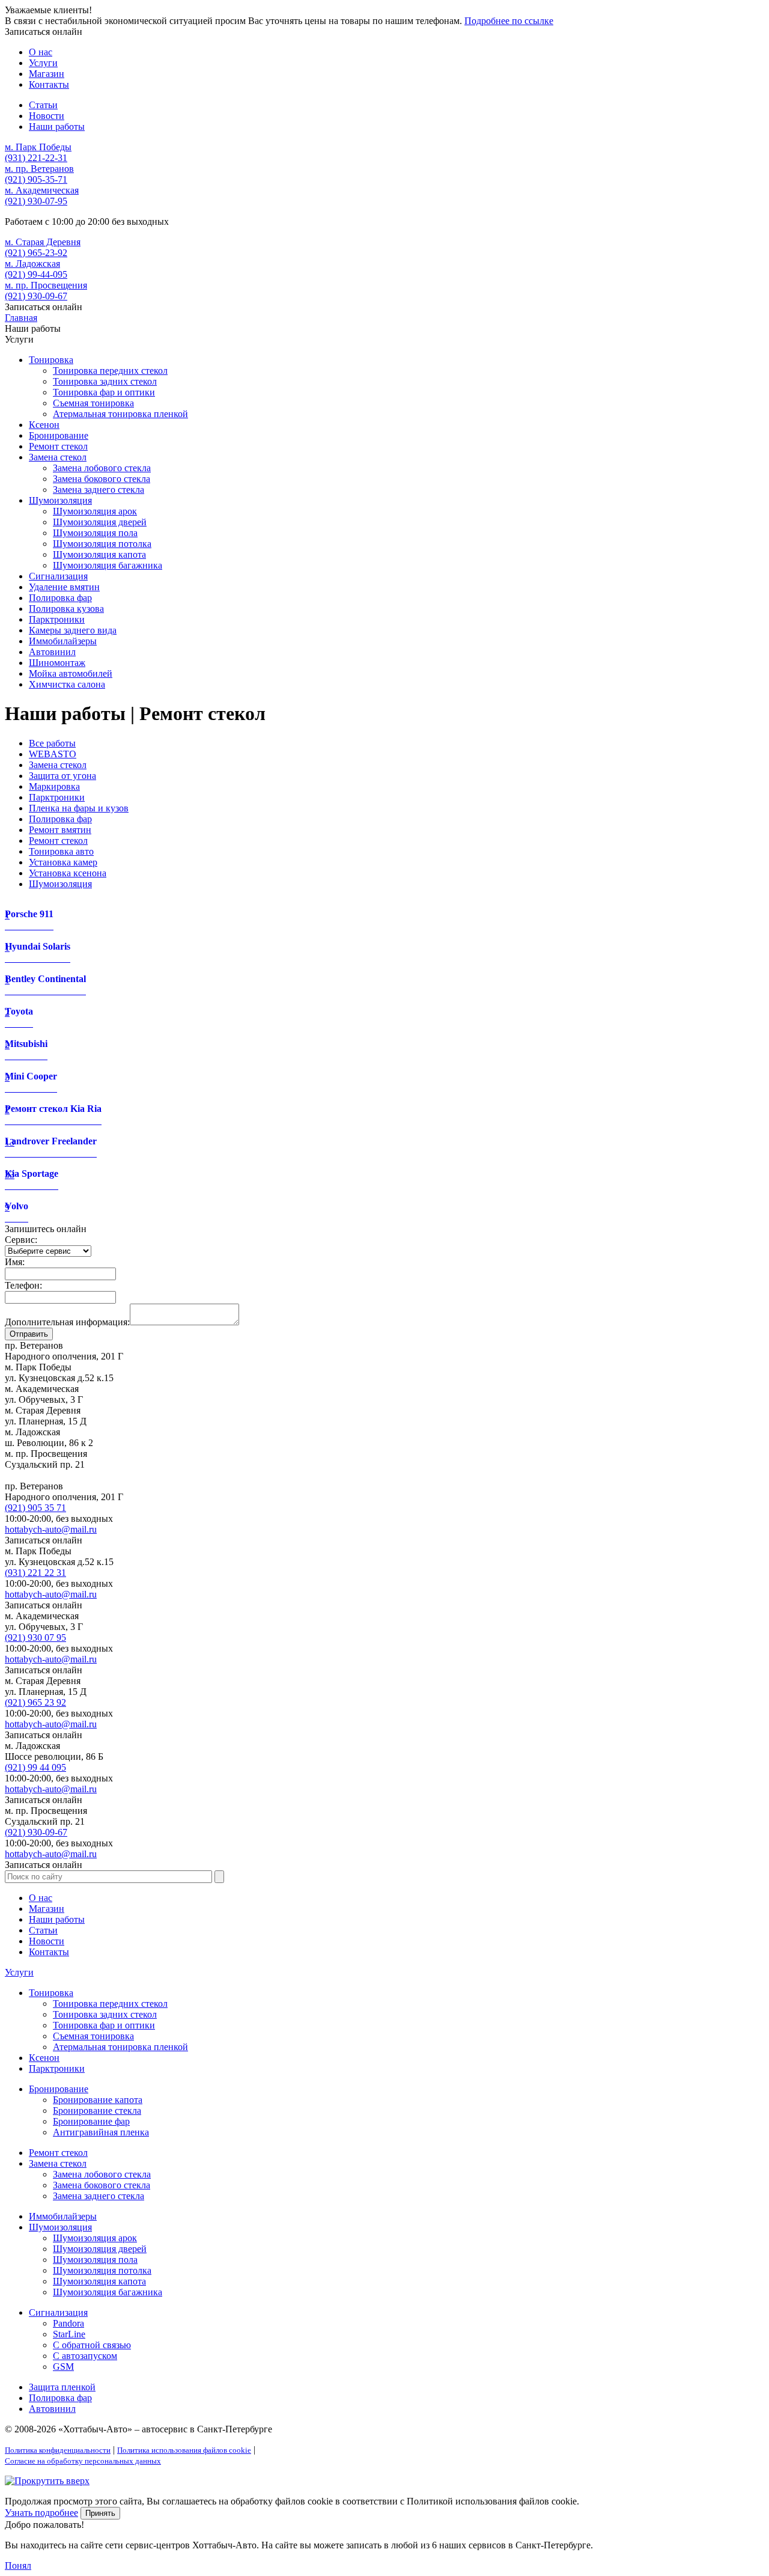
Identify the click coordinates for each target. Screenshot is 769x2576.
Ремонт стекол (58, 446)
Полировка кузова (66, 609)
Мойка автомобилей (71, 673)
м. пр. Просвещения (46, 285)
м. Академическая (42, 190)
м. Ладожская (32, 264)
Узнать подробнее (41, 2513)
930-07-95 (36, 201)
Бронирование (59, 435)
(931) (35, 1573)
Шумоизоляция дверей (100, 522)
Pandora (68, 2323)
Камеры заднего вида (73, 630)
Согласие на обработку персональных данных (83, 2461)
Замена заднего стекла (99, 490)
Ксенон (44, 425)
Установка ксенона (68, 873)
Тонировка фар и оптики (104, 392)
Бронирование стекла (97, 2111)
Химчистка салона (67, 684)
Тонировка (51, 360)
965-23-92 (36, 253)
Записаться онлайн (44, 32)
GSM (63, 2367)
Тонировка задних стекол (105, 381)
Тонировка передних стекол (110, 371)
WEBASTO (53, 754)
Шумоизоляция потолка (102, 544)
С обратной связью (92, 2345)
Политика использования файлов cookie (184, 2450)
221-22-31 (36, 158)
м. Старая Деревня (43, 242)
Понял (18, 2565)
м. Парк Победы (38, 147)
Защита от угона (62, 776)
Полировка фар (60, 598)
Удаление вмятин (64, 587)
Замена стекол (58, 457)
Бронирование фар (91, 2121)
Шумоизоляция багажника (108, 565)
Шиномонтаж (57, 663)
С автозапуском (85, 2356)
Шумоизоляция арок (95, 511)
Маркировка (54, 786)
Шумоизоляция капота (99, 554)
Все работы (52, 743)
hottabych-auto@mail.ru (51, 1529)
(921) (35, 1508)
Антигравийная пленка (101, 2132)
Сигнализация (58, 576)
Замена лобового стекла (102, 468)
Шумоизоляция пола (95, 533)
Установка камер (63, 862)
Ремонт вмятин (60, 830)
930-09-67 (36, 296)
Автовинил (52, 652)
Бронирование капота (98, 2100)
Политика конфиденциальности (58, 2450)
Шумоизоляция (60, 500)
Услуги (19, 1972)
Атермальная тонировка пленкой (120, 414)
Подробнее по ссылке (509, 21)
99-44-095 (36, 274)
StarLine (69, 2334)
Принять (100, 2513)
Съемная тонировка (93, 403)
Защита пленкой (62, 2387)
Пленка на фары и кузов (79, 808)
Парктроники (57, 619)
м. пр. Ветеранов (39, 169)
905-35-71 (36, 179)
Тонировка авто (61, 851)
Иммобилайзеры (63, 641)
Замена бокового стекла (102, 479)
